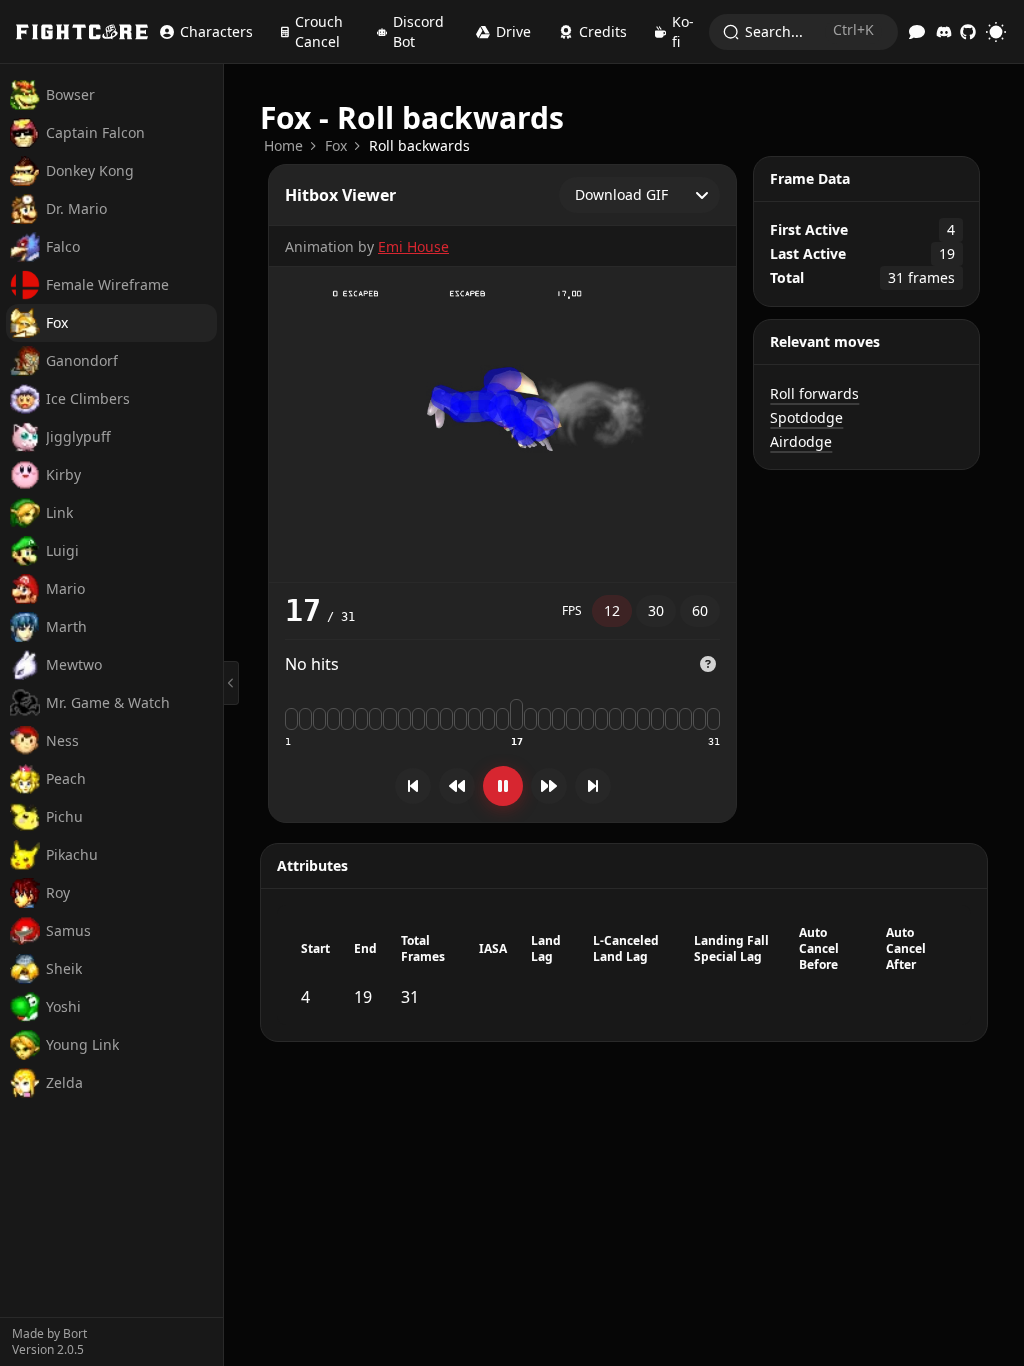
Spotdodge (806, 417)
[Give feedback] (917, 32)
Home (283, 145)
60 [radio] (700, 610)
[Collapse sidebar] (231, 683)
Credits (603, 31)
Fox (336, 145)
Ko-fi (683, 31)
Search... (809, 30)
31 (714, 741)
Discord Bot (418, 31)
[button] (708, 665)
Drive (513, 31)
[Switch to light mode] (996, 32)
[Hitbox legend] (708, 664)
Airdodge (801, 441)
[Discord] (944, 32)
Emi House (413, 246)
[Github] (968, 32)
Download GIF (621, 194)
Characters (216, 31)
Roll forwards (814, 393)
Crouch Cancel (319, 31)
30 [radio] (656, 610)
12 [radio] (612, 610)
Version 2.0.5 (48, 1350)
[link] (283, 146)
